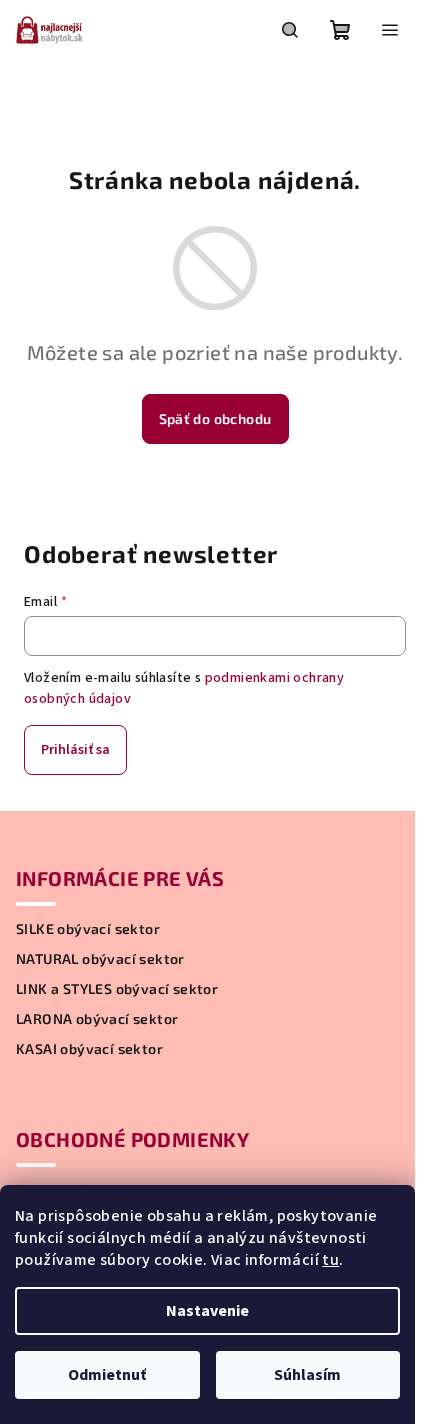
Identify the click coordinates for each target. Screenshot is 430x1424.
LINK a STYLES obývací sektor (117, 989)
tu (330, 1260)
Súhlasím (307, 1375)
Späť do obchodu (215, 418)
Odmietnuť (107, 1375)
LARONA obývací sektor (97, 1019)
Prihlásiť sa (75, 750)
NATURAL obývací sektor (100, 959)
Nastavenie (207, 1311)
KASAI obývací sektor (89, 1049)
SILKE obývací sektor (88, 929)
